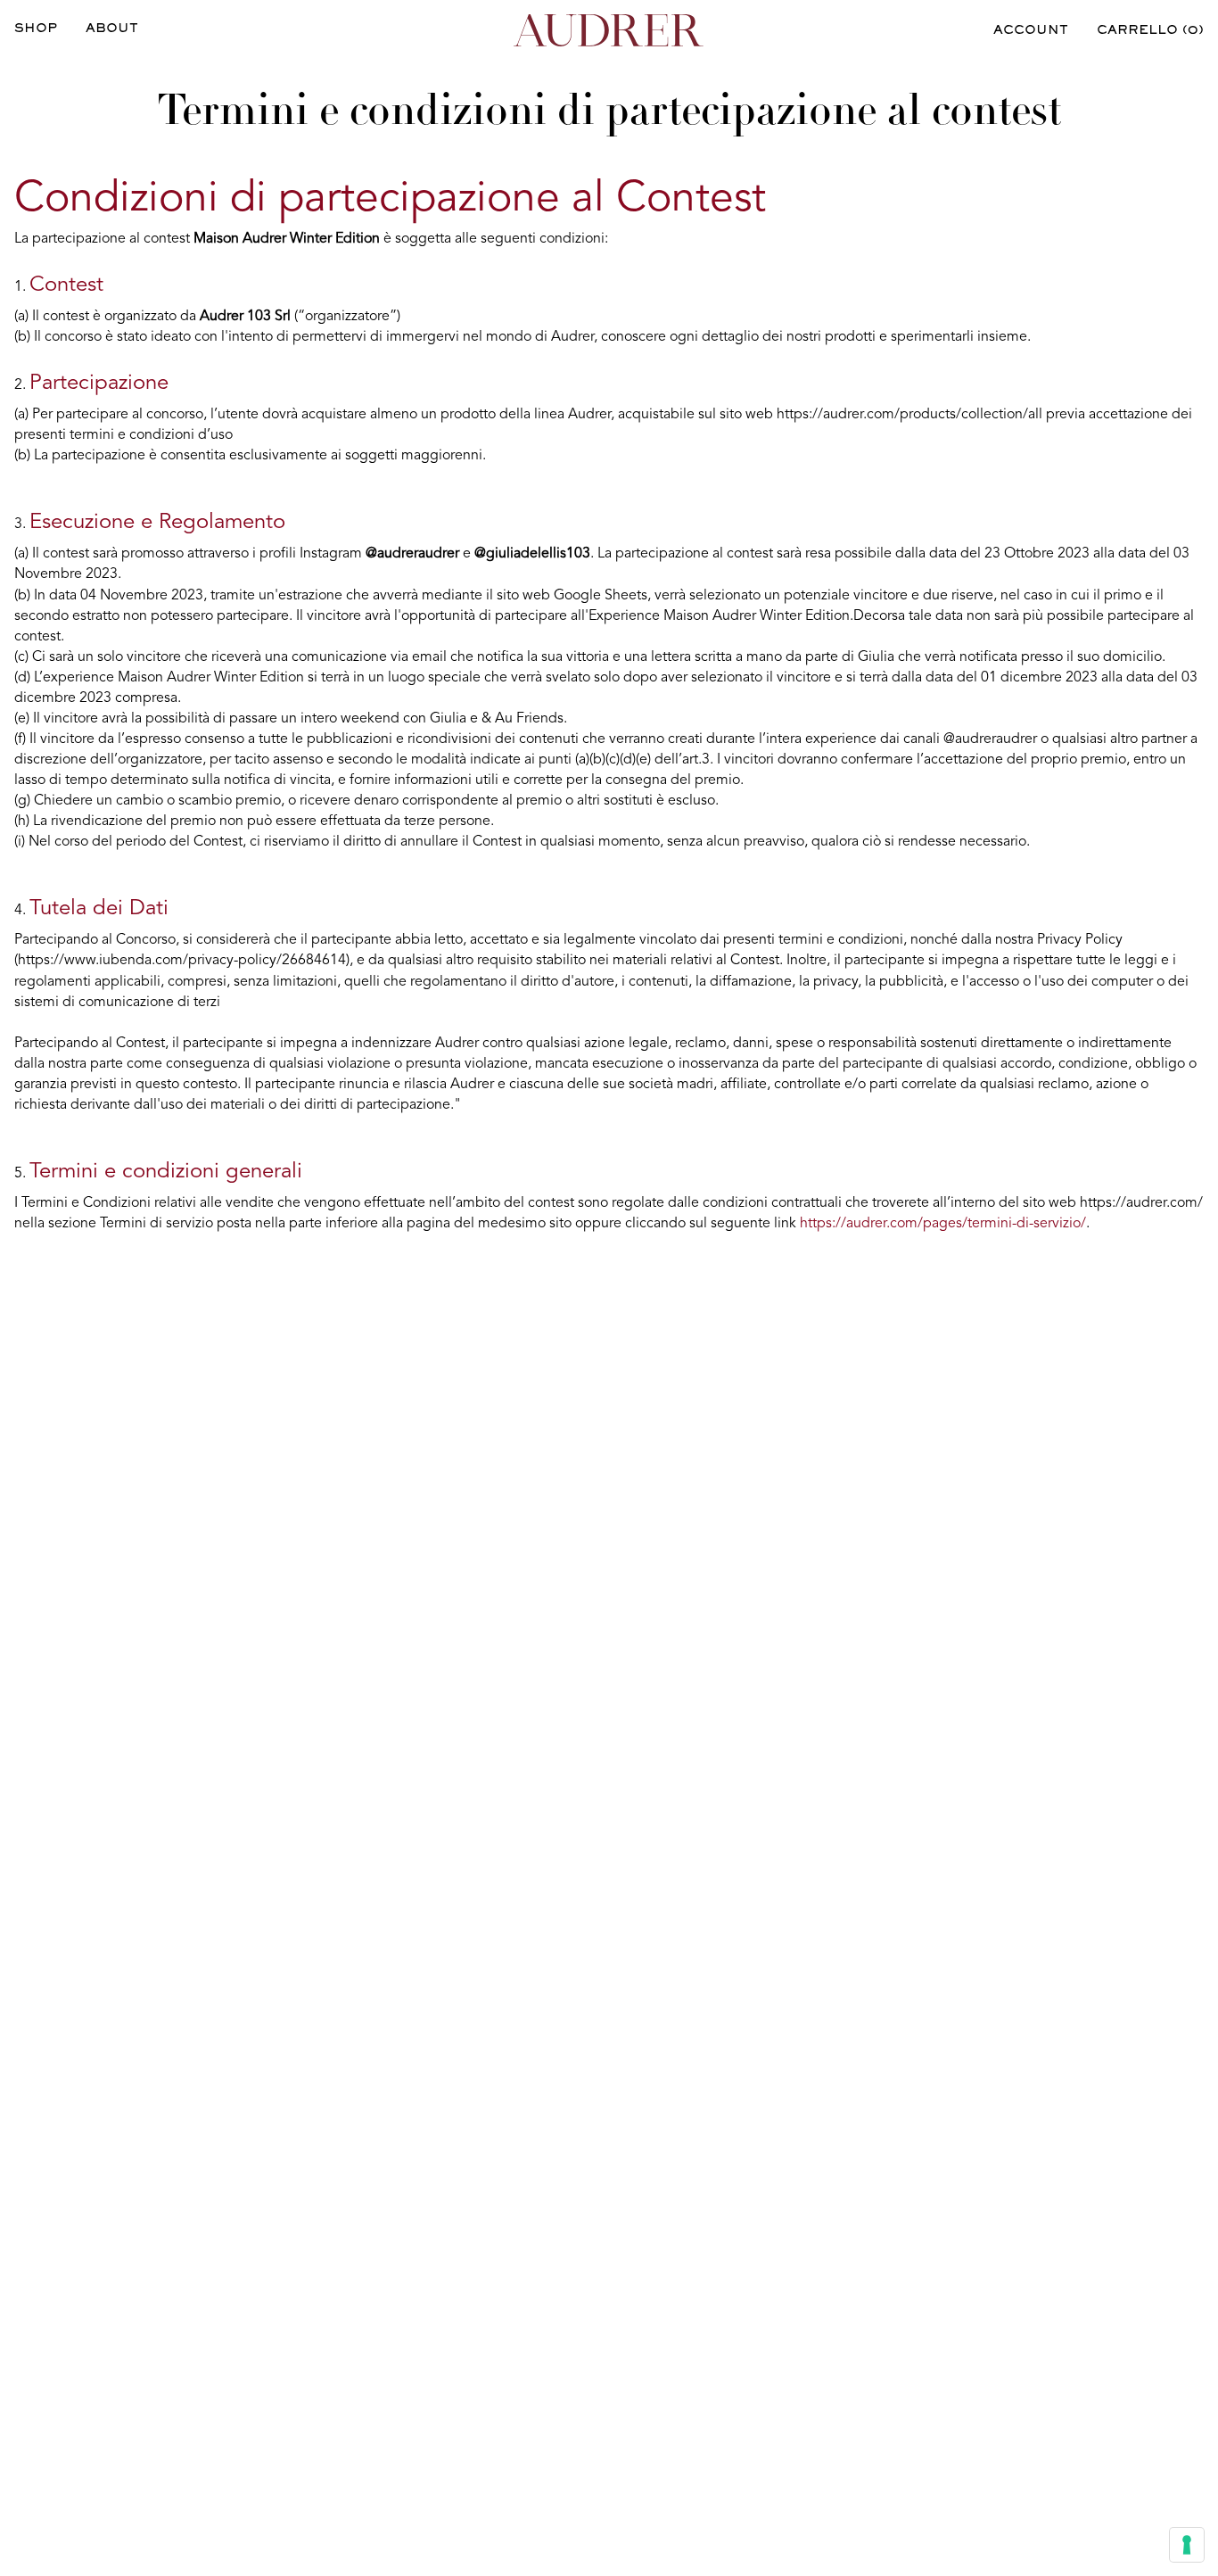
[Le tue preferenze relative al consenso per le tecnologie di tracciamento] (1187, 2545)
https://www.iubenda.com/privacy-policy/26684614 (182, 961)
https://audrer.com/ (1141, 1203)
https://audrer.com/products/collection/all (909, 415)
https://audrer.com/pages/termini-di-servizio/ (943, 1224)
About (112, 29)
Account (1031, 31)
